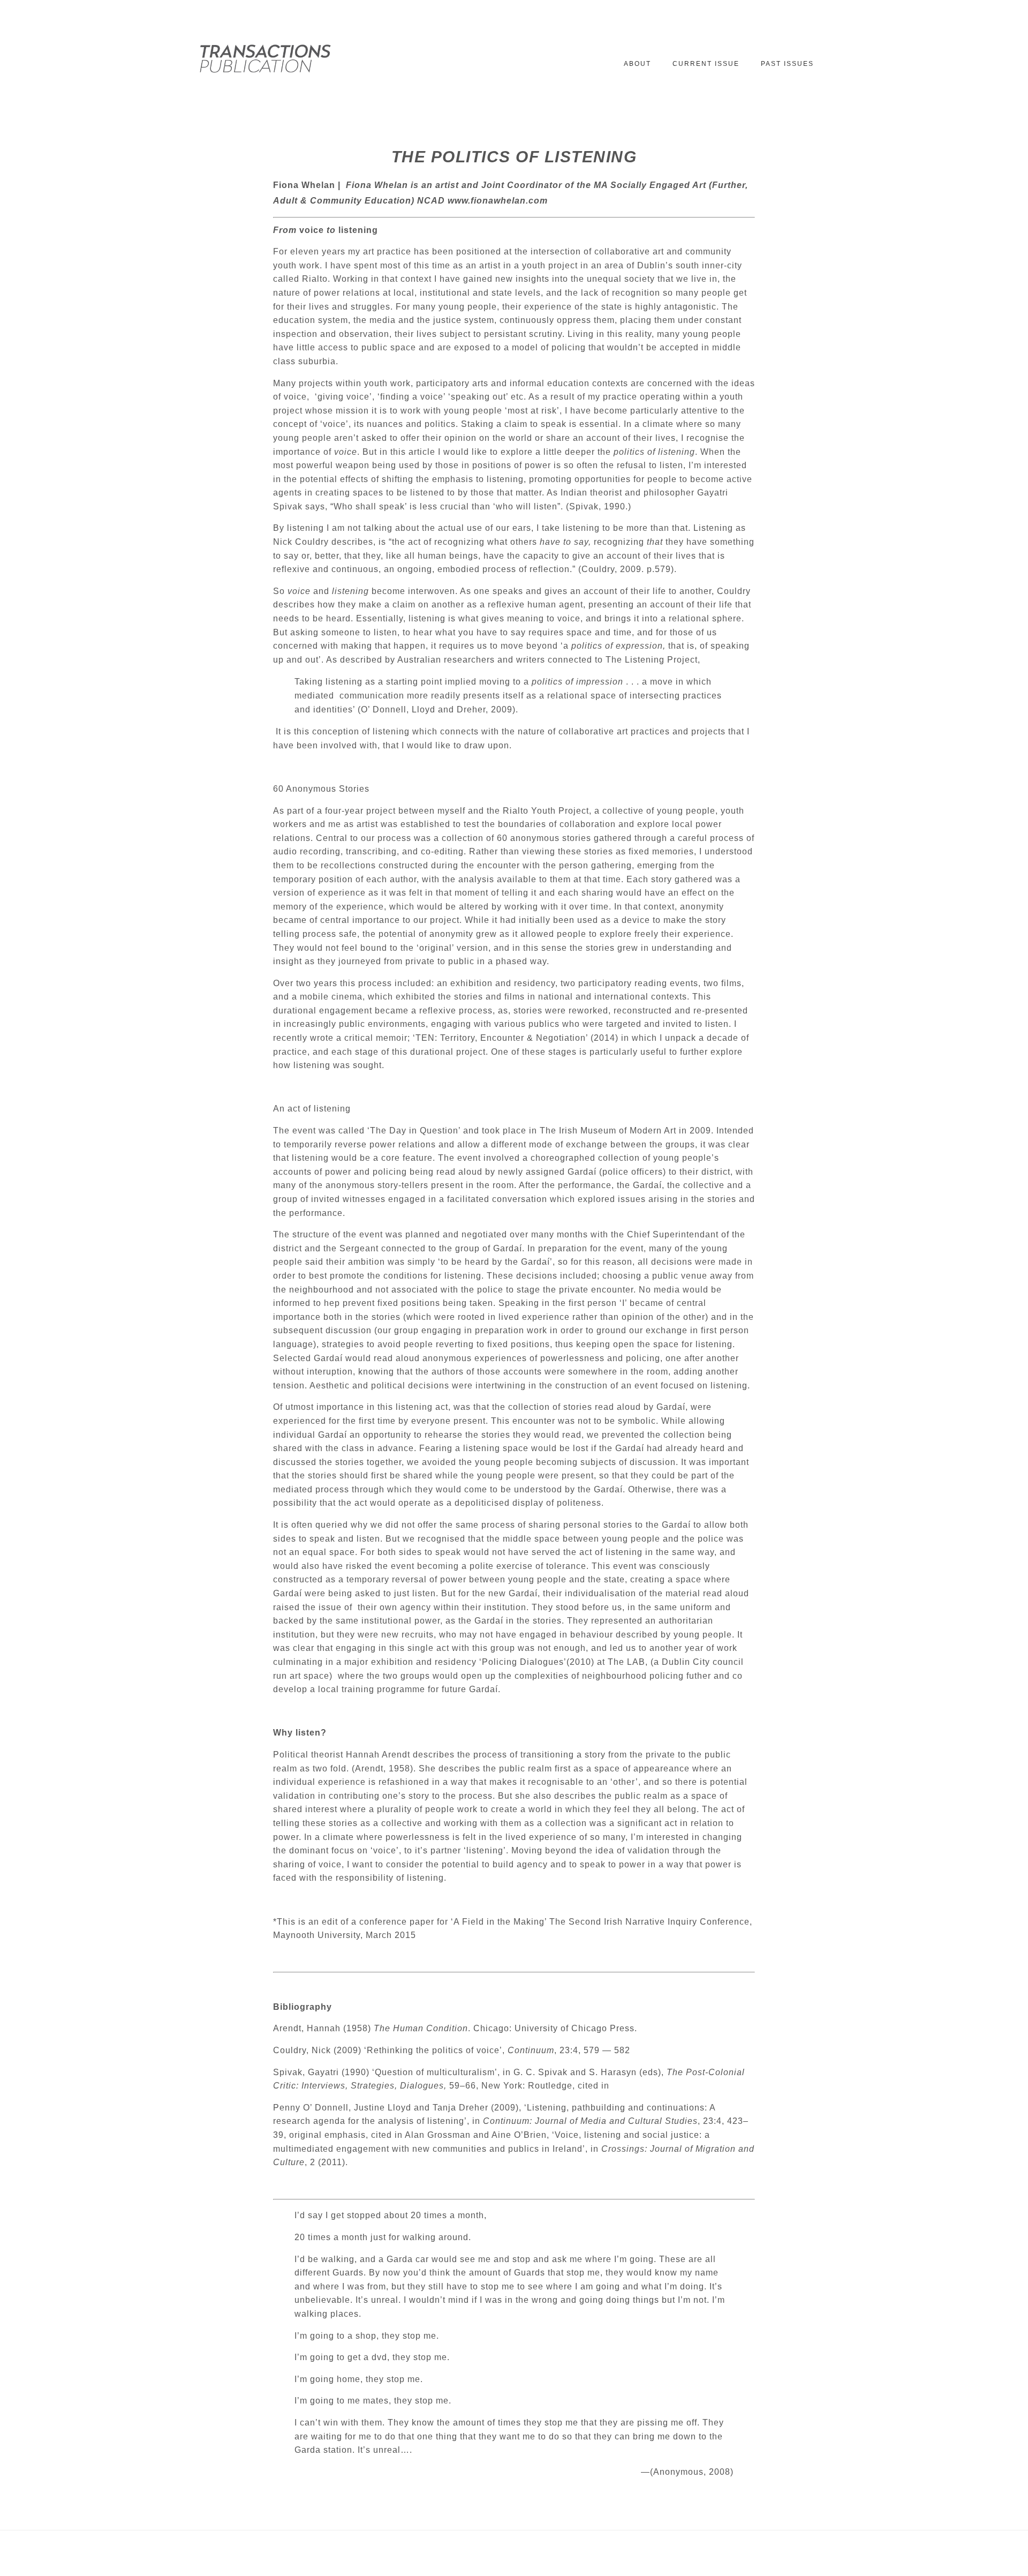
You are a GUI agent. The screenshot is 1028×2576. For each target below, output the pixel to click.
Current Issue (706, 64)
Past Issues (787, 64)
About (637, 64)
